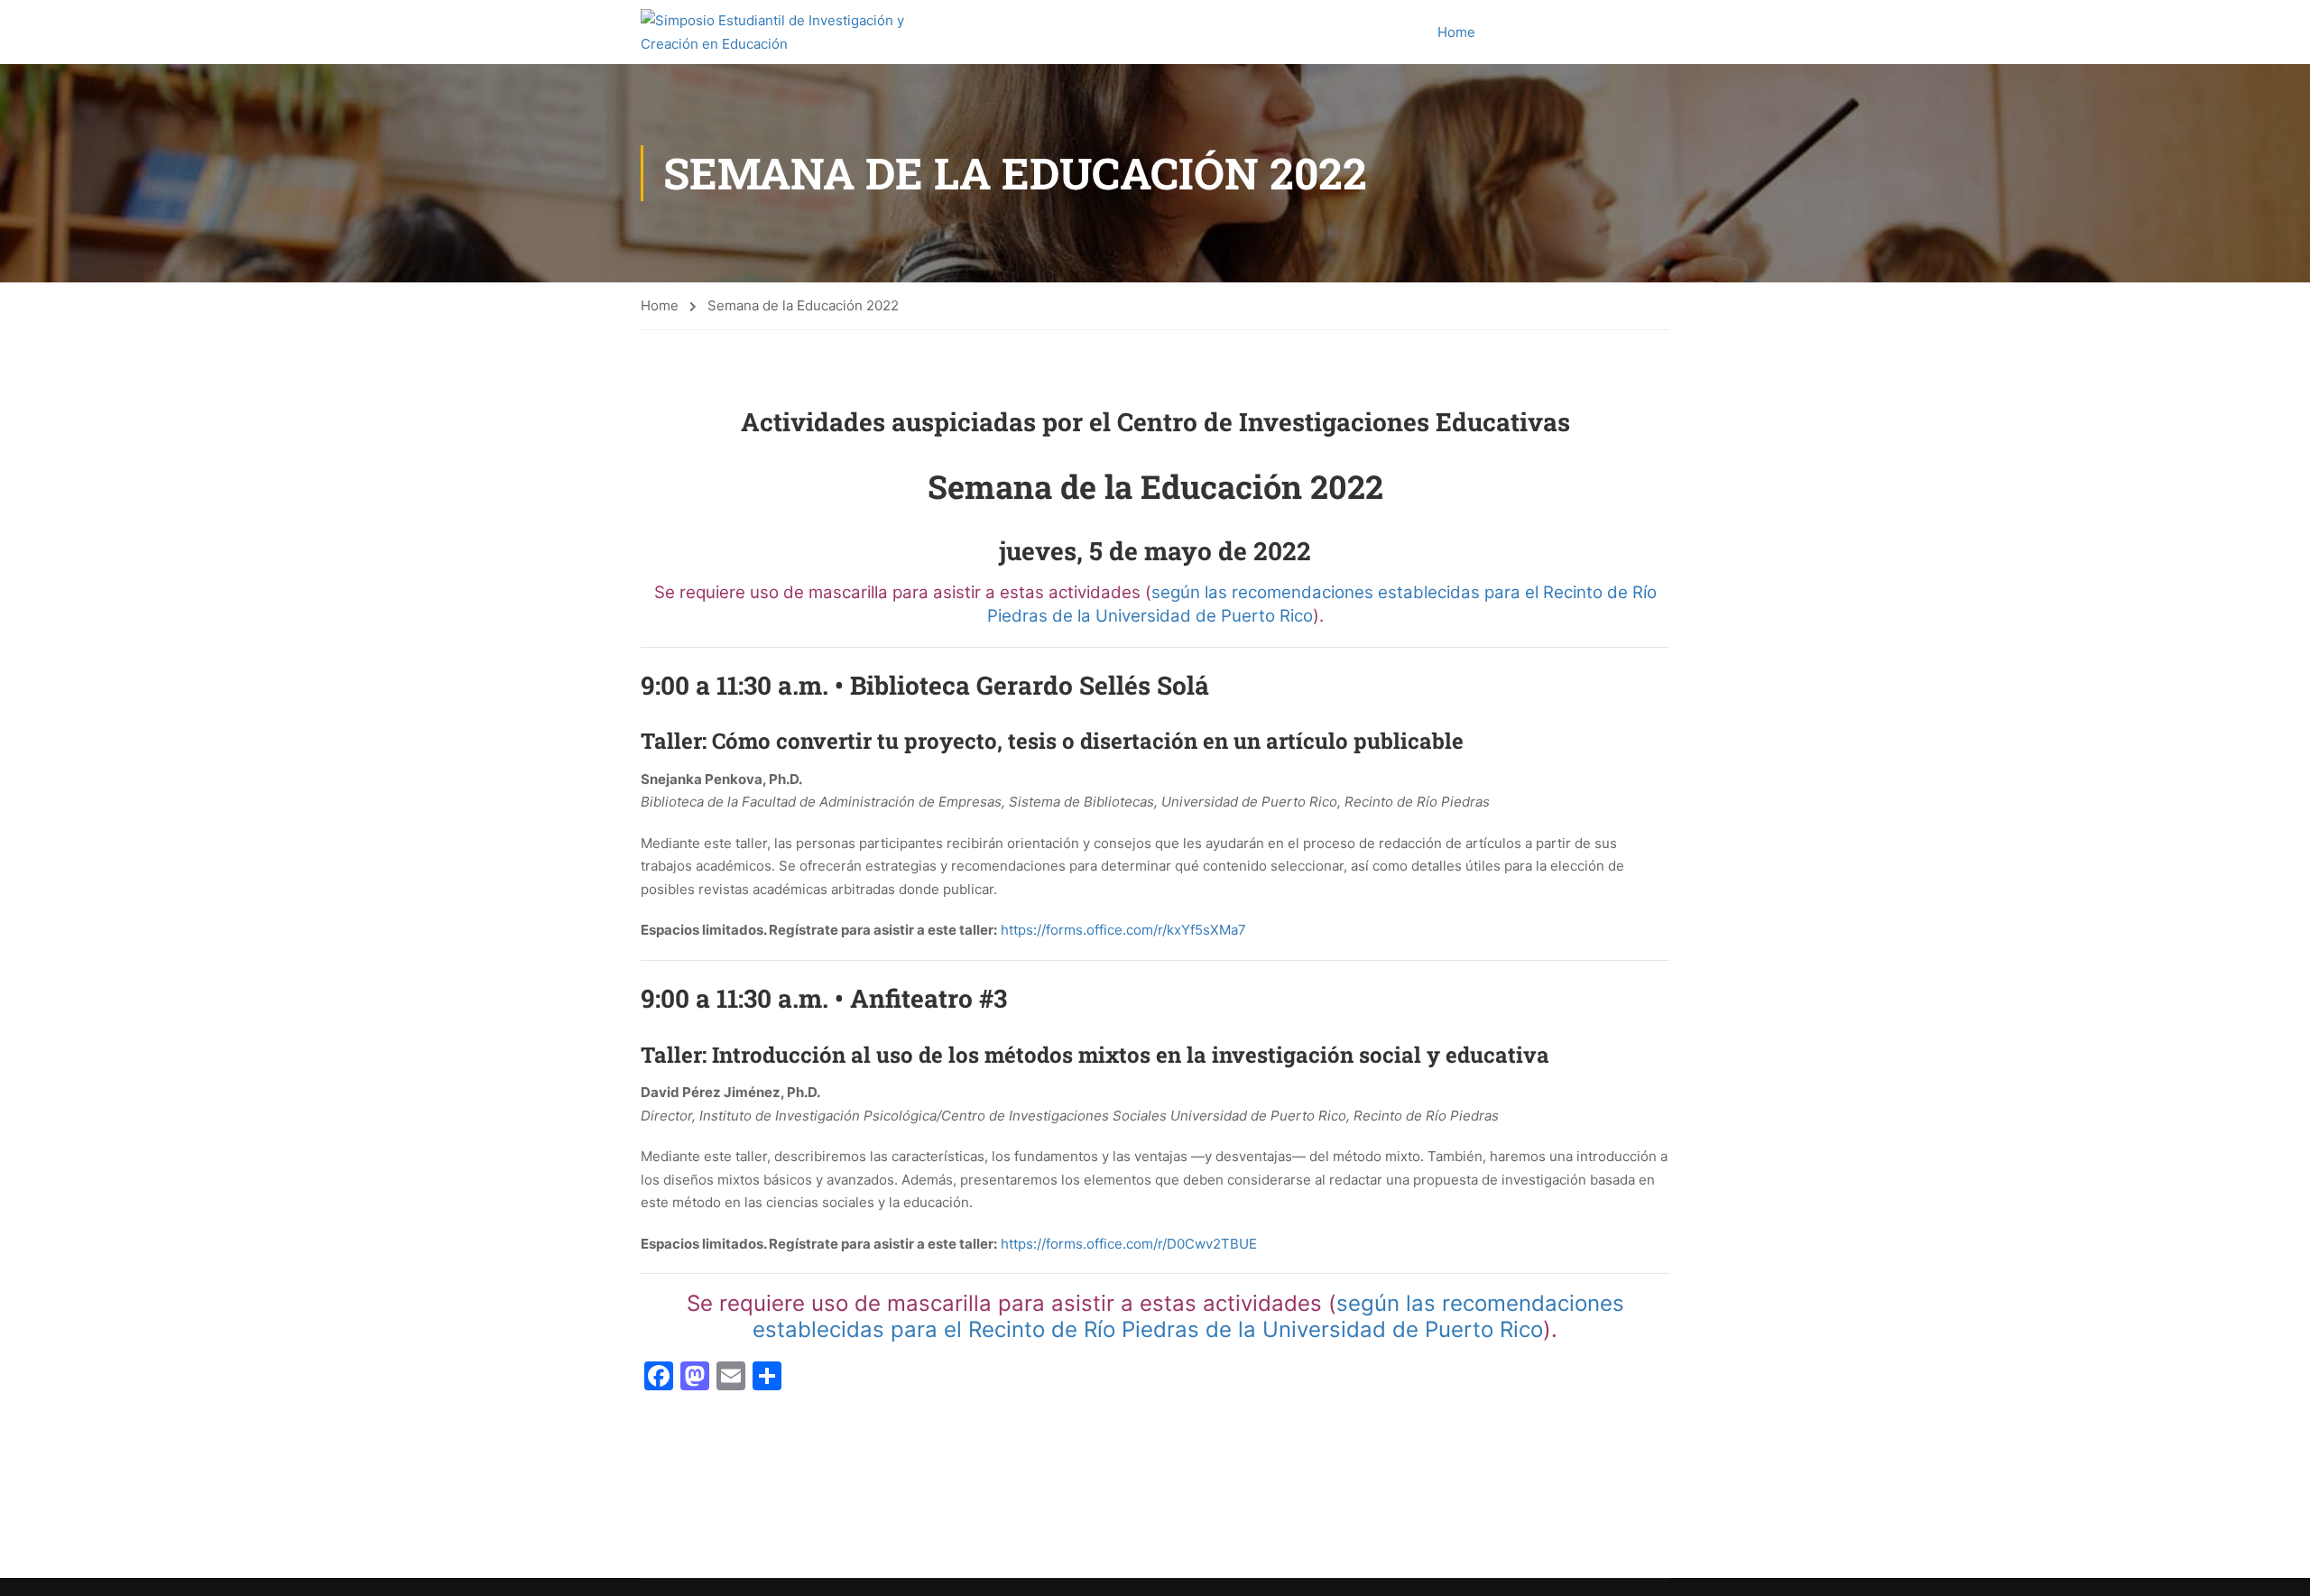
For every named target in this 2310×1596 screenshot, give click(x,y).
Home (1456, 32)
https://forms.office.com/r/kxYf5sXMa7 (1123, 930)
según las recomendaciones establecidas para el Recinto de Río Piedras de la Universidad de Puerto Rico (1188, 1316)
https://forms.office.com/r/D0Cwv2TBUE (1129, 1244)
